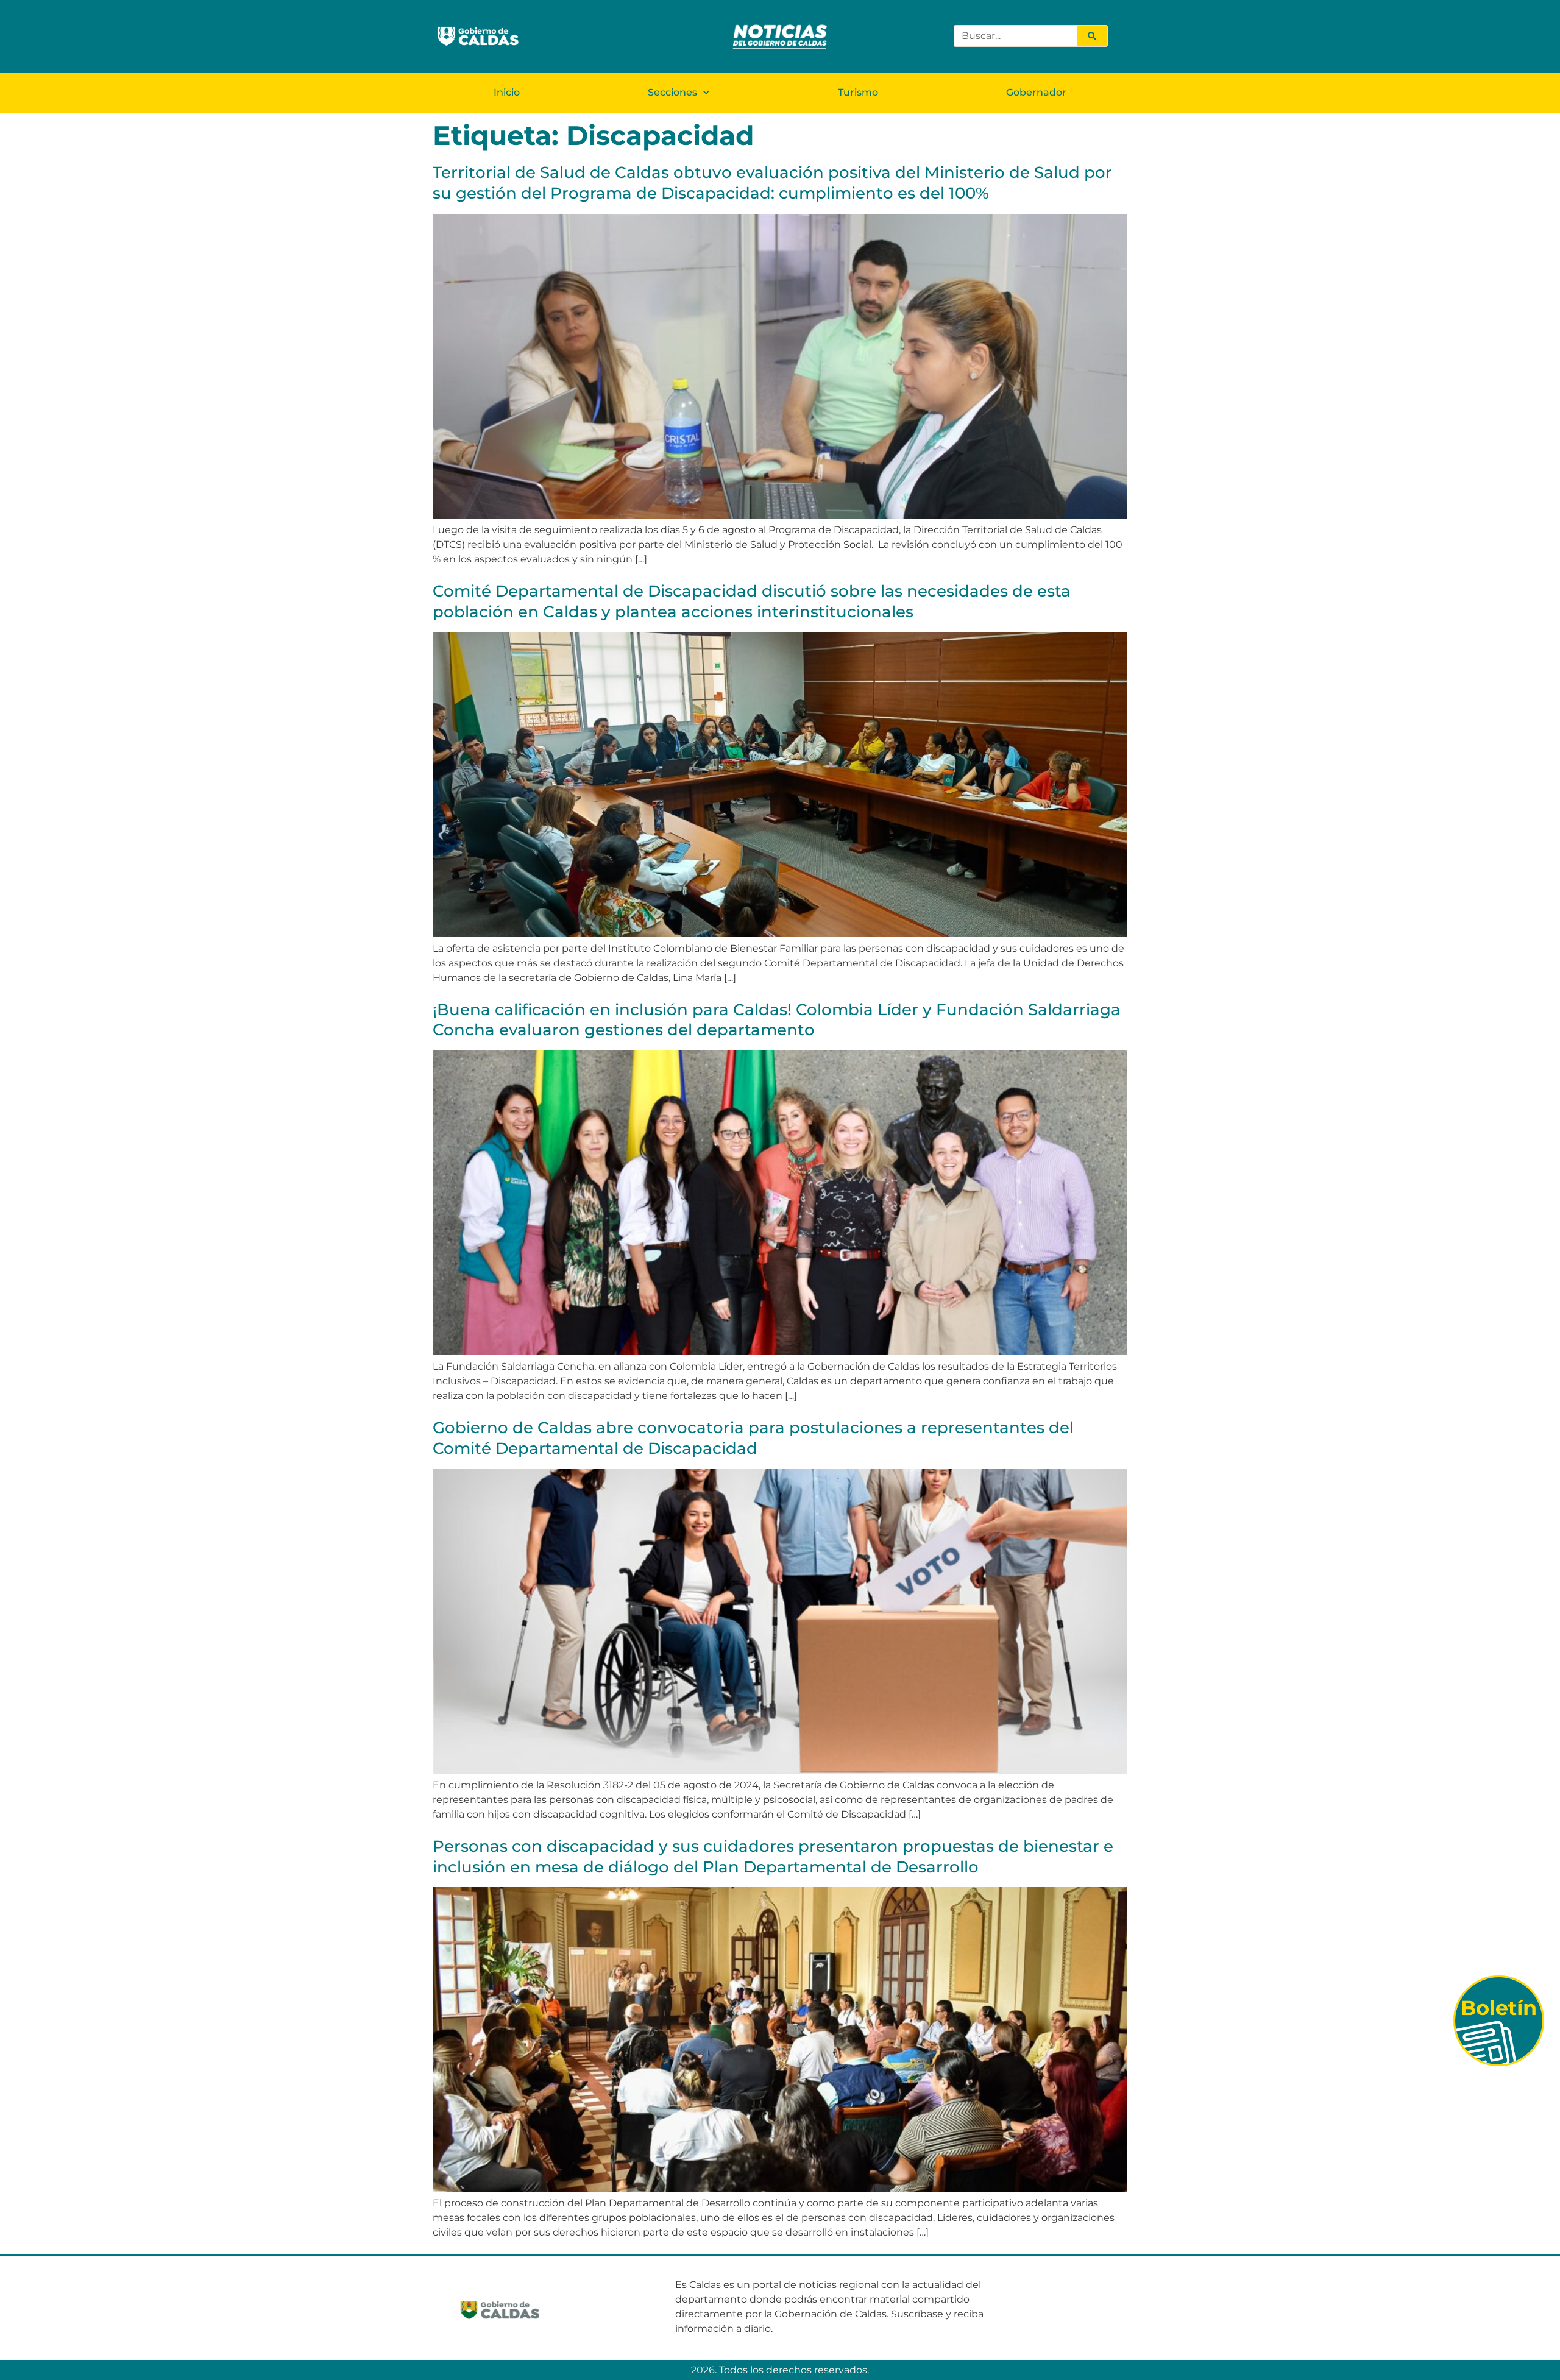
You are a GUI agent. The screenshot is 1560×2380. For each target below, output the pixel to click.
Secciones (672, 92)
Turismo (858, 92)
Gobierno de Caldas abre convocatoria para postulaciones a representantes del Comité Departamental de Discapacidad (753, 1438)
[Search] (1092, 36)
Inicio (507, 92)
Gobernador (1036, 92)
